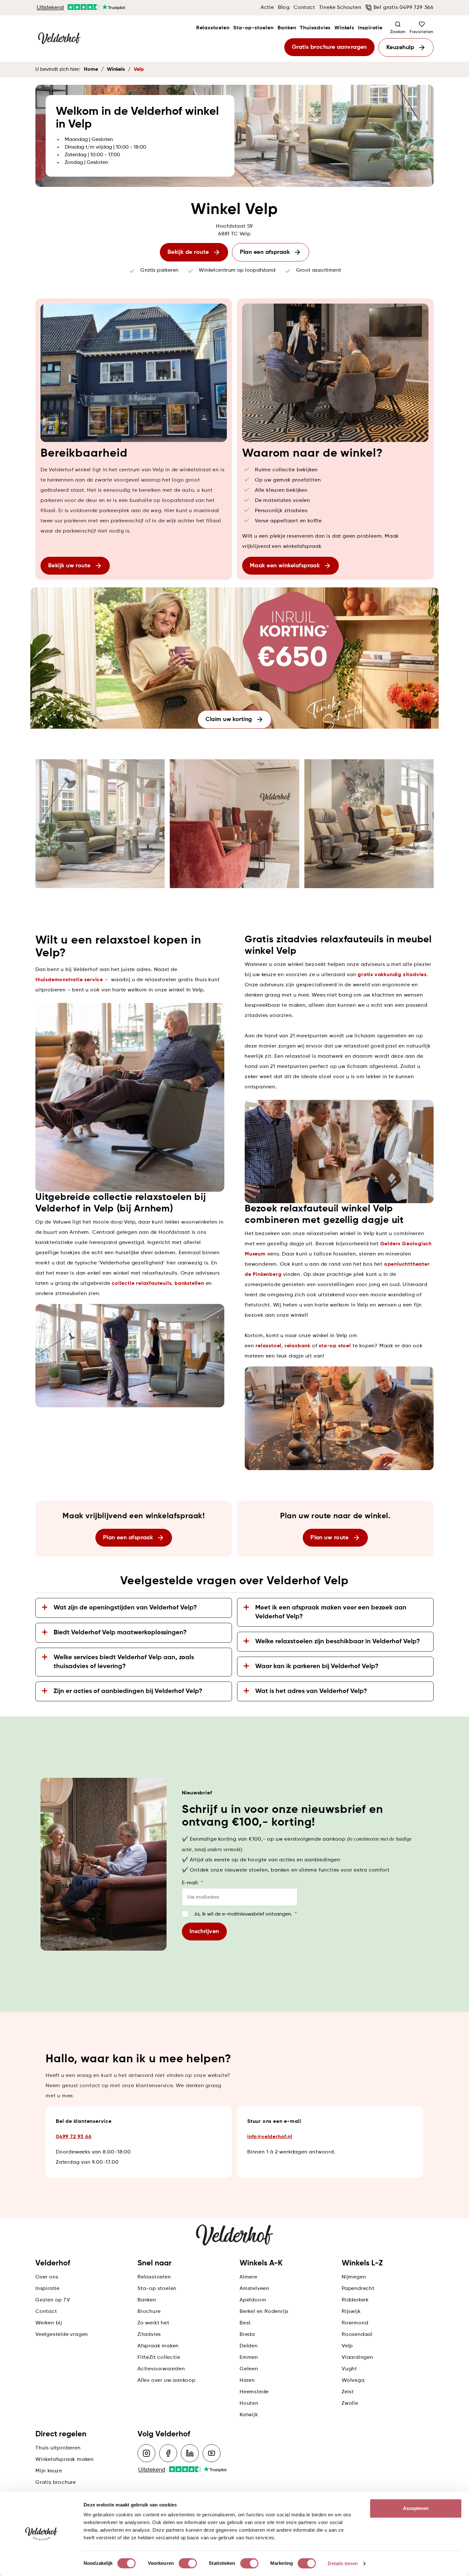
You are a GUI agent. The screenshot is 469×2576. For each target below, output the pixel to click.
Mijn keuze (49, 2471)
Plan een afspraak (265, 252)
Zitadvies (149, 2335)
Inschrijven (204, 1932)
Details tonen (342, 2563)
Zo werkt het (153, 2323)
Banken (287, 28)
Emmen (249, 2358)
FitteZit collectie (159, 2358)
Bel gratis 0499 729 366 (404, 8)
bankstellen (189, 1284)
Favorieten (422, 32)
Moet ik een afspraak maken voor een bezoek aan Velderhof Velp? (331, 1612)
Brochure (149, 2312)
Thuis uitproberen (58, 2448)
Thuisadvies (315, 28)
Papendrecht (358, 2289)
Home (91, 70)
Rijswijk (351, 2312)
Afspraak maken (158, 2346)
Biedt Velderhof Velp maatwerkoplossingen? (120, 1633)
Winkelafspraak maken (65, 2460)
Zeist (348, 2392)
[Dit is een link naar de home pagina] (59, 39)
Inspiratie (370, 28)
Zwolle (350, 2403)
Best (245, 2323)
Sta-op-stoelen (253, 28)
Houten (249, 2403)
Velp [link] (139, 70)
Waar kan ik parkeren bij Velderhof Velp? (317, 1667)
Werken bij (49, 2323)
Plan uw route (330, 1538)
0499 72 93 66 (74, 2137)
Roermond (355, 2323)
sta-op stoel (335, 1346)
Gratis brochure (56, 2483)
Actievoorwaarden (161, 2369)
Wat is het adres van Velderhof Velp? (311, 1691)
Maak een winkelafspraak (285, 566)
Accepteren (416, 2508)
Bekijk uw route (69, 566)
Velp (347, 2346)
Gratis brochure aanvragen (329, 47)
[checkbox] (185, 1914)
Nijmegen (354, 2277)
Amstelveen (254, 2289)
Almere (249, 2277)
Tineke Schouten (340, 8)
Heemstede (254, 2392)
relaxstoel (268, 1346)
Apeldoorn (253, 2300)
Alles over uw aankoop (167, 2381)
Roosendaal (357, 2335)
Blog (284, 8)
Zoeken (398, 32)
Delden (249, 2346)
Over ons (47, 2277)
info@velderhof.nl (270, 2137)
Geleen (249, 2369)
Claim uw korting (229, 719)
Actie (267, 8)
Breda (247, 2335)
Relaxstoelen (213, 28)
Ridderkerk (355, 2300)
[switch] (188, 2563)
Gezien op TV (53, 2300)
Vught (349, 2369)
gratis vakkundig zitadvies (392, 975)
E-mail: (192, 1883)
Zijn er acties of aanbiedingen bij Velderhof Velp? (128, 1691)
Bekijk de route (188, 252)
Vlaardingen (357, 2358)
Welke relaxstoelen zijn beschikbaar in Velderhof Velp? (338, 1642)
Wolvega (353, 2381)
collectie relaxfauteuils (141, 1284)
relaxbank (298, 1346)
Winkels (344, 28)
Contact (304, 8)
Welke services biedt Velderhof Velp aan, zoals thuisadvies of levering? (124, 1662)
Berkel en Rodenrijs (264, 2312)
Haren (247, 2381)
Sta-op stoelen (157, 2289)
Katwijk (249, 2415)
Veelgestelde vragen (62, 2335)
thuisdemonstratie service (69, 980)
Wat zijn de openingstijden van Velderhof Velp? (125, 1608)
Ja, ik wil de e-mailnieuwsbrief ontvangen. (245, 1914)
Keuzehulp (400, 48)
